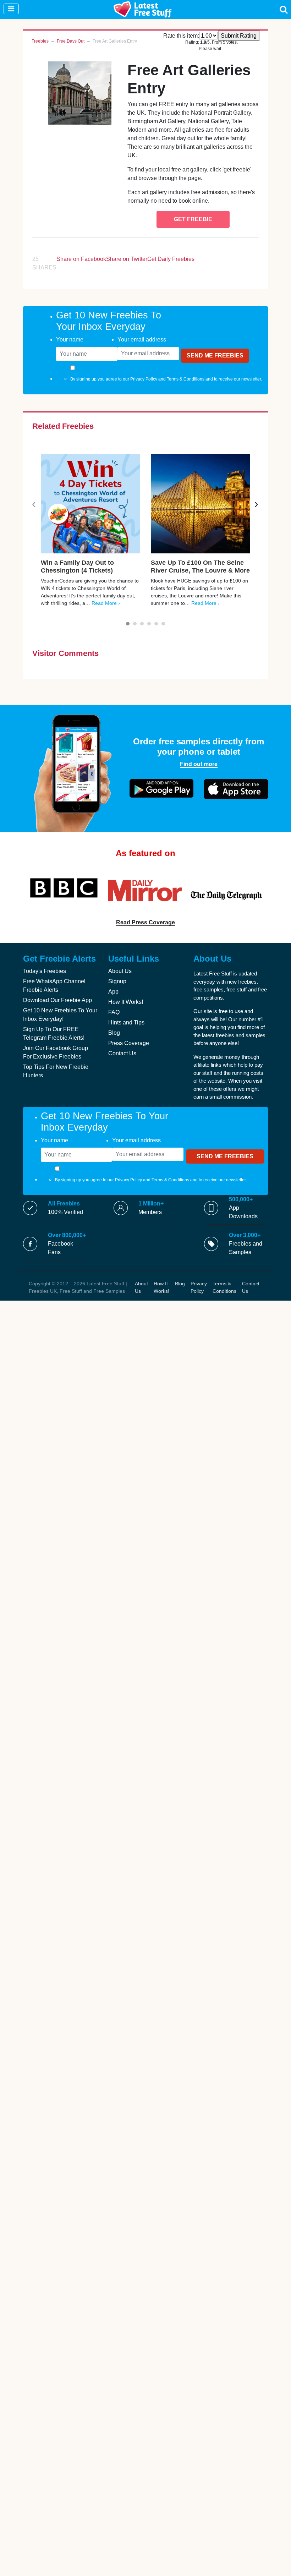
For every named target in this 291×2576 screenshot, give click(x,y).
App (113, 992)
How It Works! (126, 1002)
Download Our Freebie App (57, 1000)
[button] (128, 624)
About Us (120, 971)
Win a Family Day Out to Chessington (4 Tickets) (77, 567)
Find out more (199, 764)
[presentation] (34, 504)
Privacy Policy (144, 379)
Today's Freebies (45, 971)
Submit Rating (239, 36)
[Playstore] (161, 788)
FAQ (114, 1012)
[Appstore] (236, 789)
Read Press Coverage (145, 922)
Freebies (40, 41)
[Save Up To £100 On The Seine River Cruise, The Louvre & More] (201, 504)
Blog (114, 1033)
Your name (70, 340)
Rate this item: (181, 36)
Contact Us (122, 1053)
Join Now (222, 12)
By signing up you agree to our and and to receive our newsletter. (166, 379)
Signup (117, 981)
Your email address (142, 340)
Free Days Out (71, 41)
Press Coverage (129, 1043)
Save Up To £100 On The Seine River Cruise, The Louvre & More (200, 567)
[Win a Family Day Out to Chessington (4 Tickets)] (90, 504)
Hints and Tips (126, 1022)
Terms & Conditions (186, 379)
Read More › (106, 603)
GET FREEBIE (193, 219)
